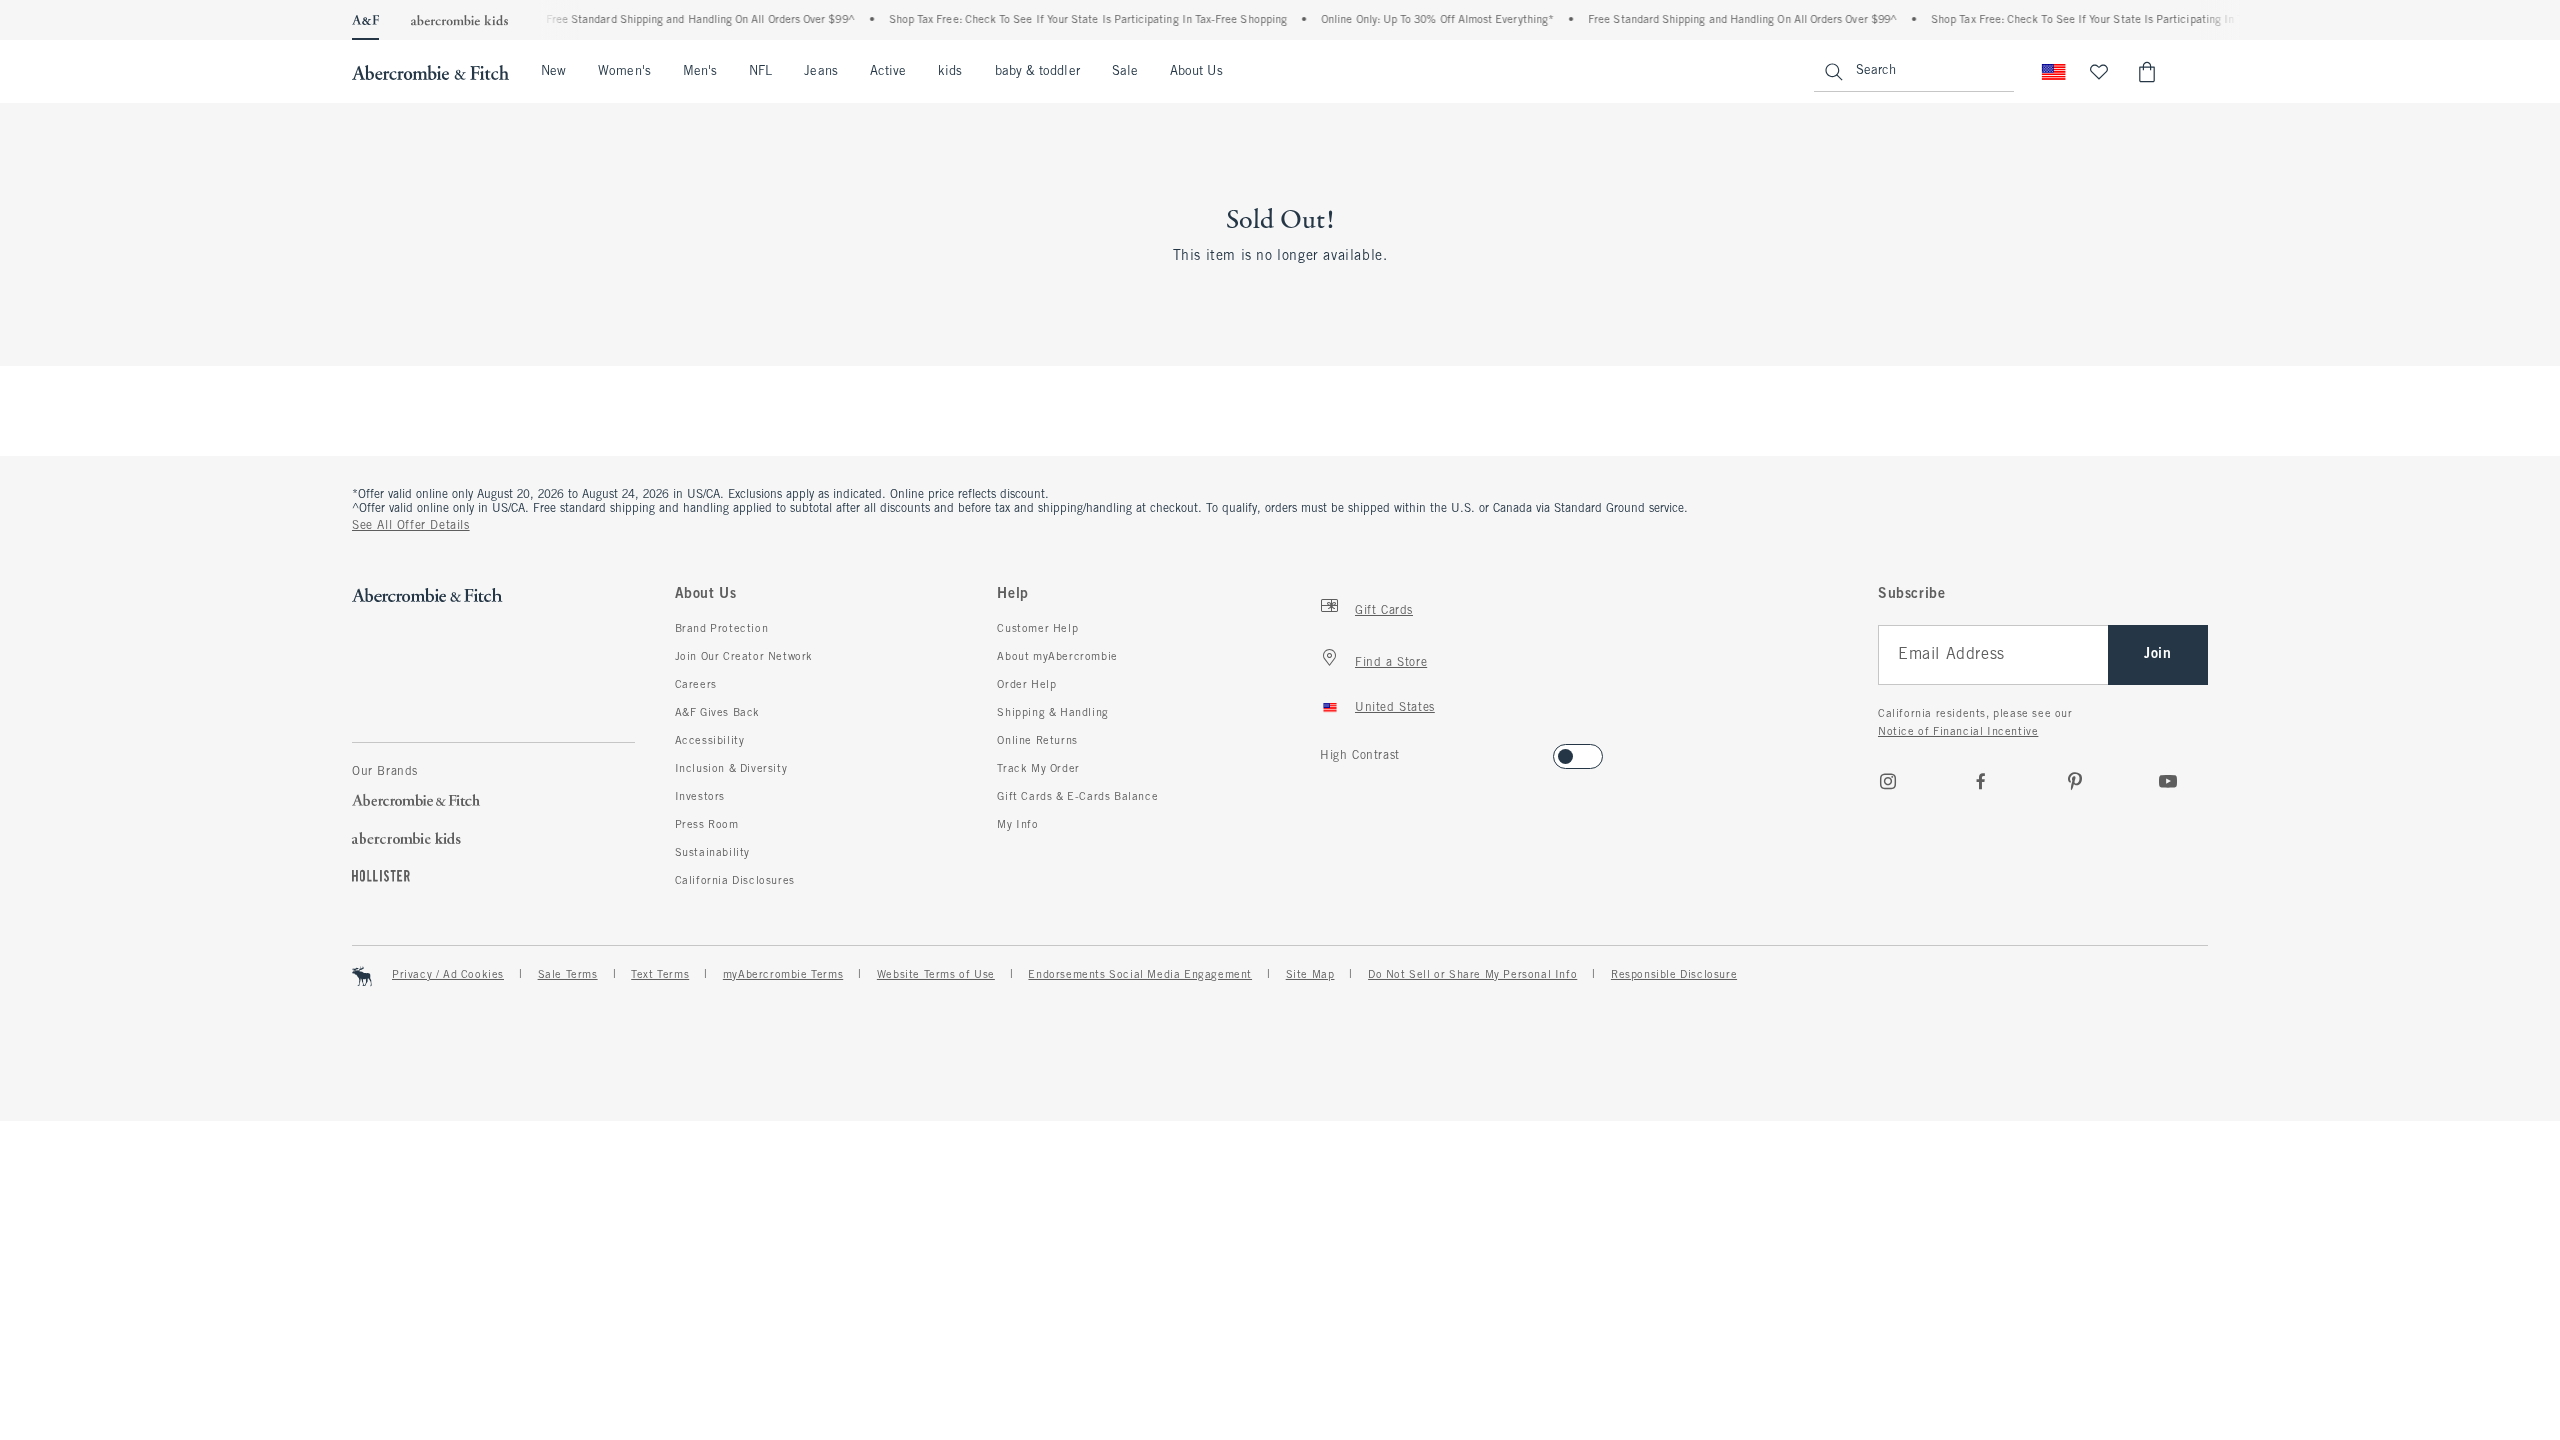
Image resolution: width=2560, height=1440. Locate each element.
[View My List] (2099, 72)
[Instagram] (1888, 781)
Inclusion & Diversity (731, 769)
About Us (1196, 72)
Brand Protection (722, 629)
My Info (1017, 825)
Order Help (1026, 685)
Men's (700, 72)
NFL (760, 72)
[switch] (1326, 750)
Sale (1125, 72)
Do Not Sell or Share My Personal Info (1472, 975)
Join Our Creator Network (744, 657)
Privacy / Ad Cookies (448, 975)
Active (888, 72)
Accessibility (710, 741)
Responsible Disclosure (1674, 975)
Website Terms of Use (936, 975)
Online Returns (1037, 741)
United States (1395, 708)
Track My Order (1038, 769)
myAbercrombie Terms (783, 975)
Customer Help (1037, 629)
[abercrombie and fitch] (430, 72)
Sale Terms (568, 975)
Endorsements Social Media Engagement (1140, 975)
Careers (696, 685)
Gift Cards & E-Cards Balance (1077, 797)
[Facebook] (1981, 781)
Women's (624, 72)
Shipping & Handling (1052, 713)
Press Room (707, 825)
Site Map (1310, 975)
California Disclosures (735, 881)
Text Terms (660, 975)
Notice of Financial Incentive (1958, 732)
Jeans (820, 72)
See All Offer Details (411, 526)
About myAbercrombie (1057, 657)
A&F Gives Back (717, 713)
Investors (700, 797)
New (553, 72)
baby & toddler (1037, 72)
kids (950, 72)
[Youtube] (2168, 781)
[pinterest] (2075, 781)
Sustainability (712, 853)
